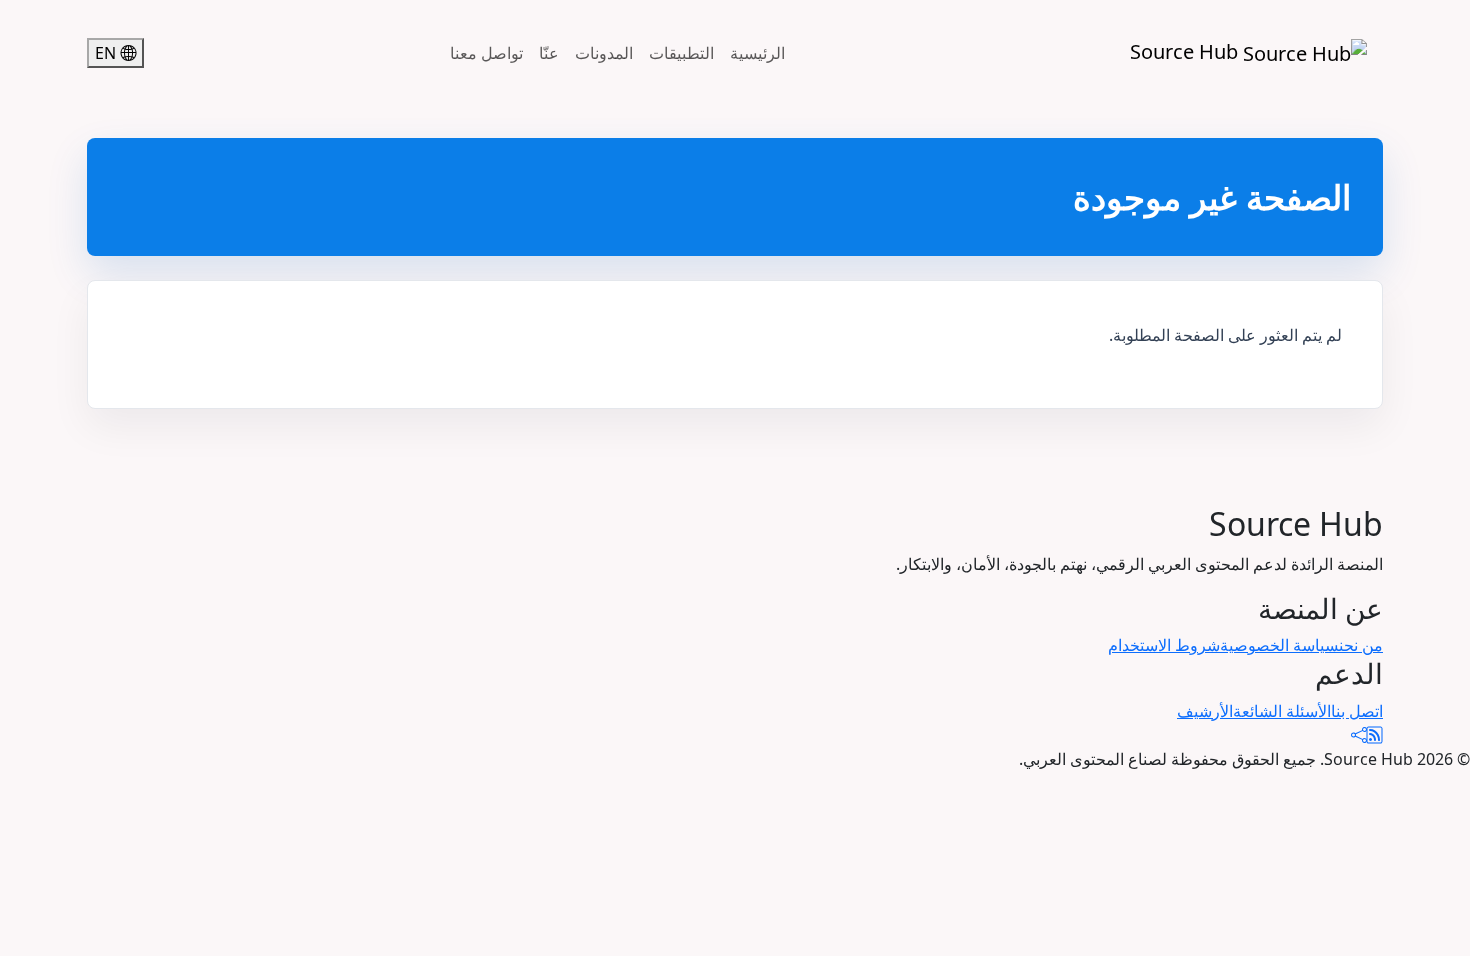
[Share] (1359, 735)
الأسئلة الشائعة (1282, 711)
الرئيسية (757, 53)
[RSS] (1375, 735)
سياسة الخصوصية (1279, 645)
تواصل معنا (486, 53)
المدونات (604, 53)
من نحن (1361, 645)
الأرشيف (1205, 711)
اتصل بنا (1357, 711)
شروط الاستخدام (1164, 645)
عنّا (549, 53)
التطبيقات (681, 53)
